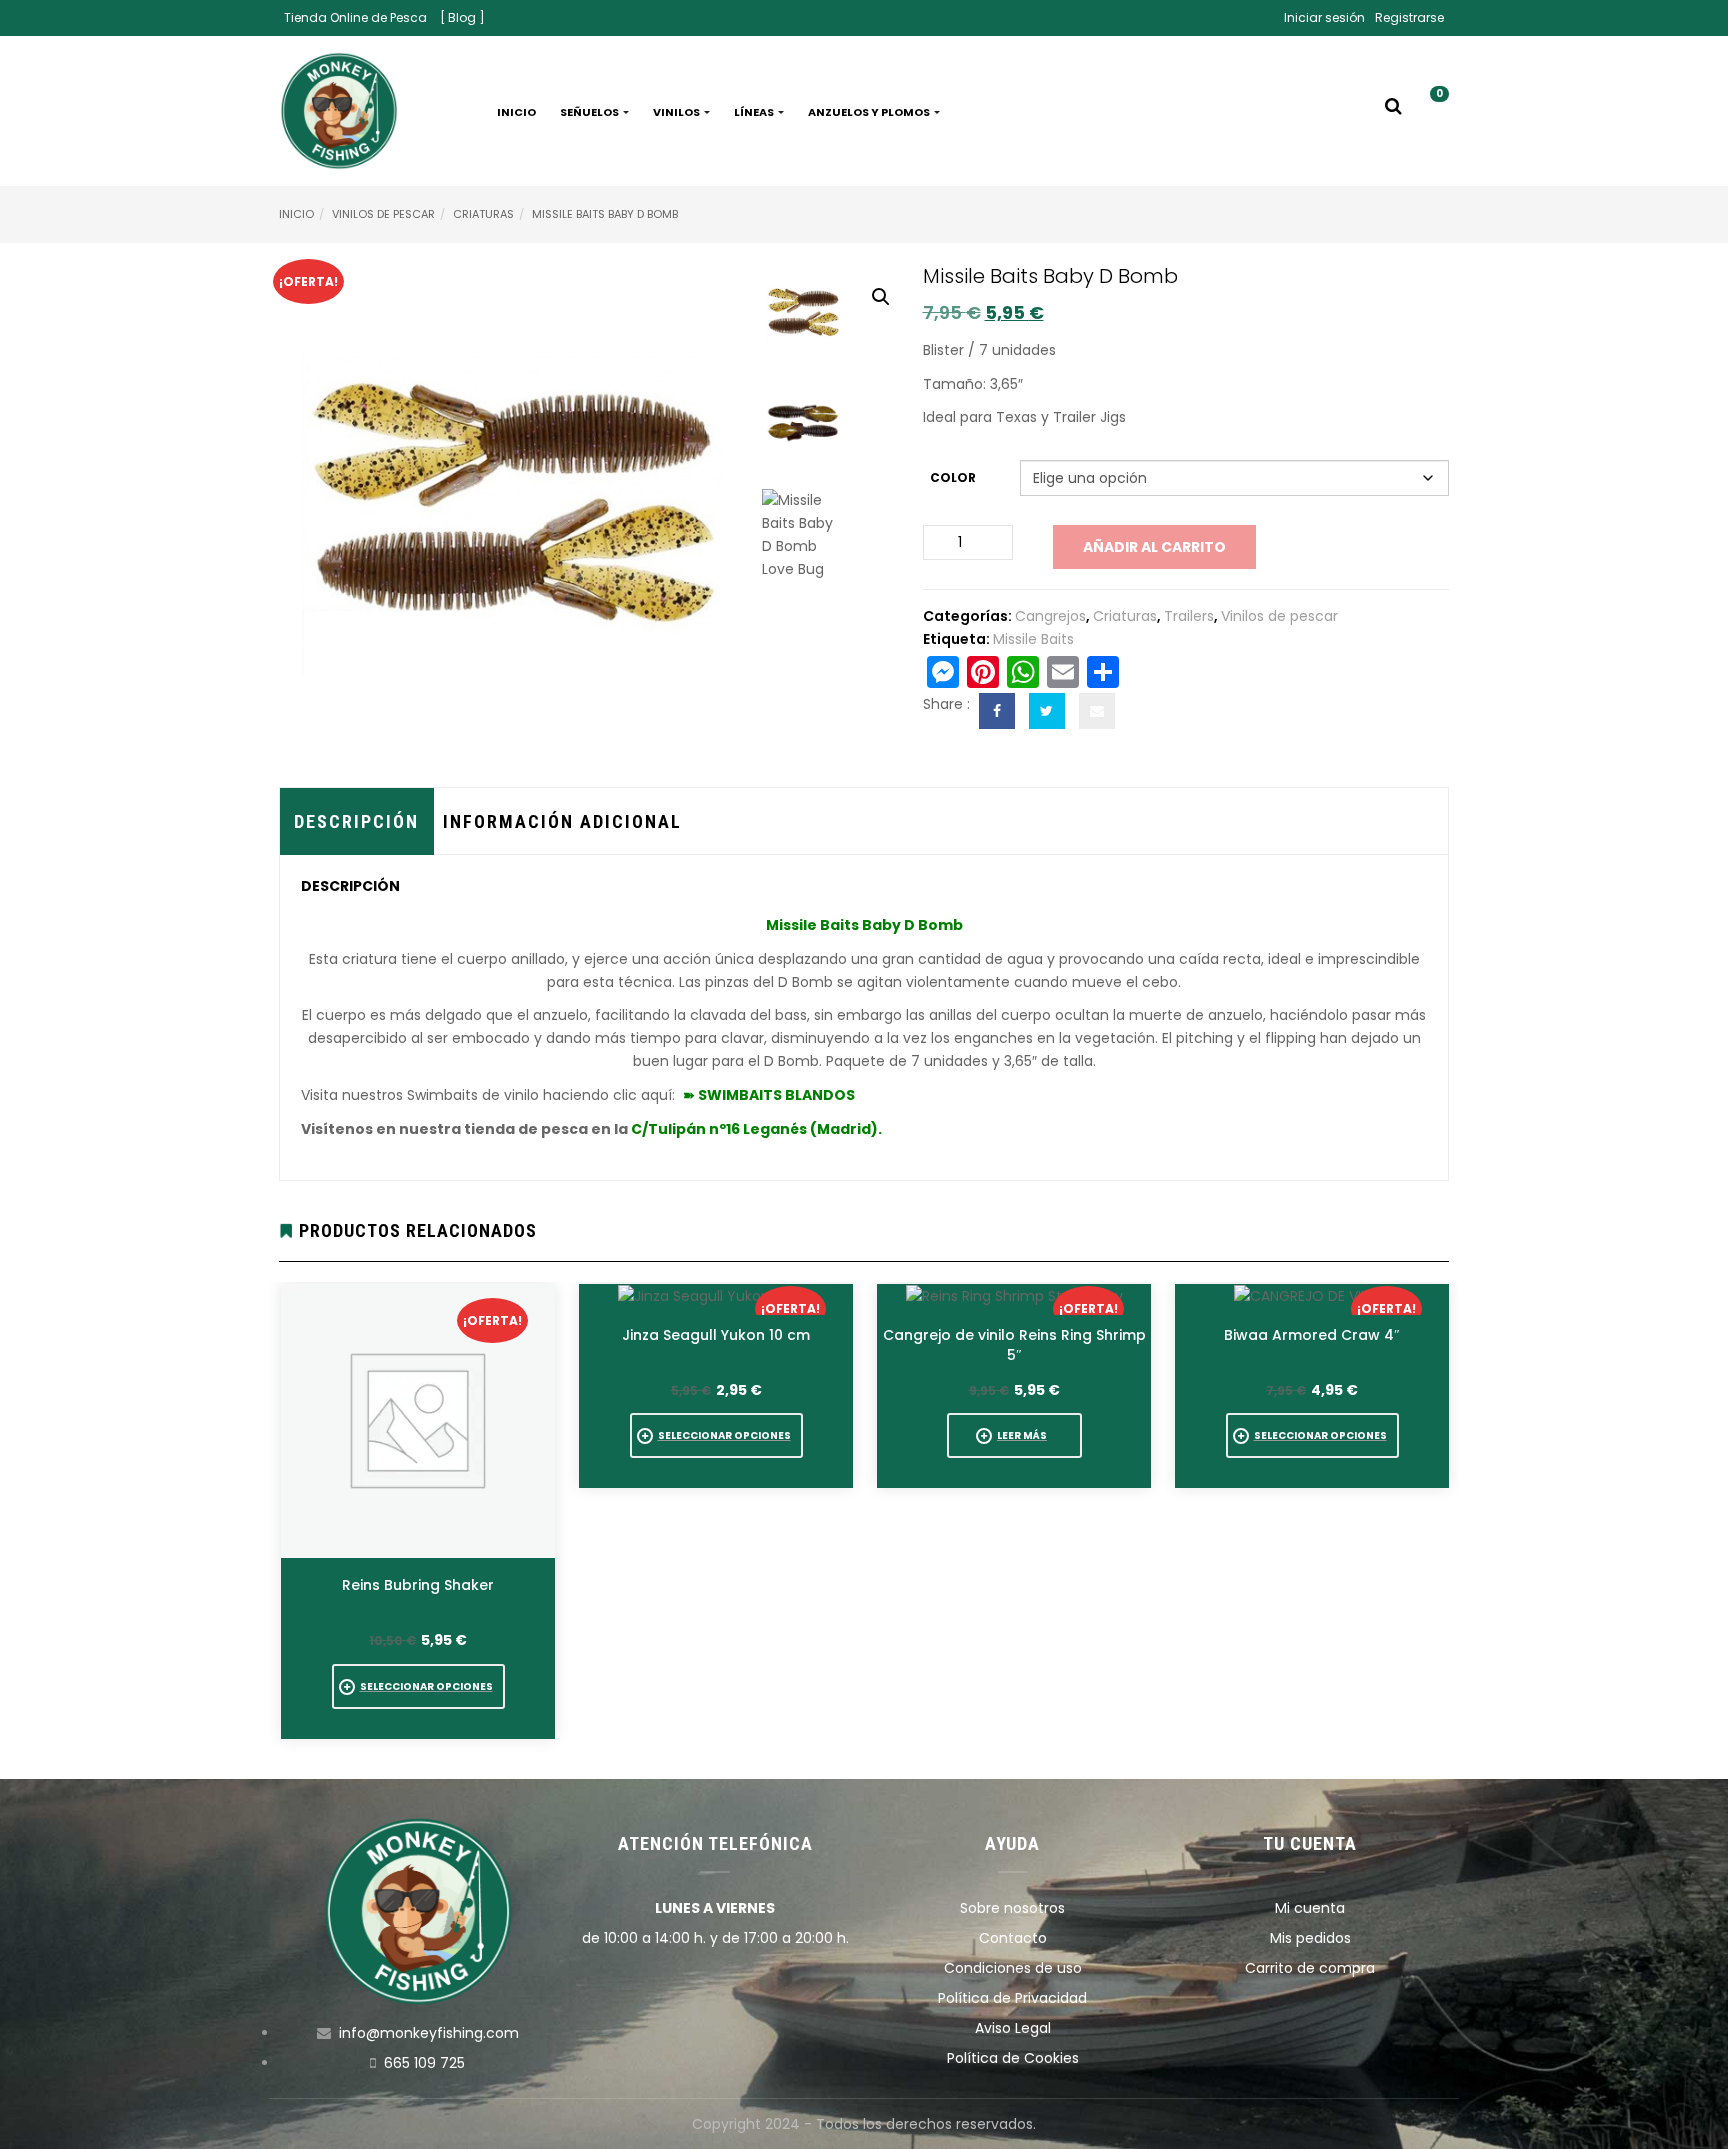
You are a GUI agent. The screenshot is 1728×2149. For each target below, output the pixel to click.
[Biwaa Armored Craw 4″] (1312, 1296)
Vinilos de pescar (383, 214)
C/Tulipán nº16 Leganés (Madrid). (756, 1129)
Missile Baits (1033, 639)
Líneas (755, 112)
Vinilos (677, 112)
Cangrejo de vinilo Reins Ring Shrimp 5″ (1014, 1345)
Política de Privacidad (1012, 1998)
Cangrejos (1050, 616)
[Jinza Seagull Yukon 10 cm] (716, 1296)
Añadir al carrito (1154, 547)
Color (953, 477)
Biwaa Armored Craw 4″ (1312, 1335)
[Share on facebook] (997, 711)
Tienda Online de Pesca (355, 17)
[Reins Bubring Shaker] (418, 1421)
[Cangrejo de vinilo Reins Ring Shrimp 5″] (1014, 1296)
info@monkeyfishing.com (429, 2033)
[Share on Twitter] (1047, 711)
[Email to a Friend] (1097, 711)
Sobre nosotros (1012, 1908)
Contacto (1013, 1938)
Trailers (1189, 616)
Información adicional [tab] (562, 821)
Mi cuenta (1310, 1908)
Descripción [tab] (356, 821)
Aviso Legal (1013, 2028)
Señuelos (590, 112)
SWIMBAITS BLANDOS (776, 1095)
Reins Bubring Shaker (418, 1585)
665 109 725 (424, 2063)
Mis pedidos (1310, 1938)
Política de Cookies (1013, 2058)
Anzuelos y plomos (870, 112)
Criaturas (483, 214)
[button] (1432, 112)
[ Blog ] (462, 17)
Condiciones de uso (1013, 1968)
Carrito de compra (1310, 1968)
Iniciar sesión (1324, 17)
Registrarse (1409, 17)
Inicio (516, 112)
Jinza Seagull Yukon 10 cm (716, 1335)
